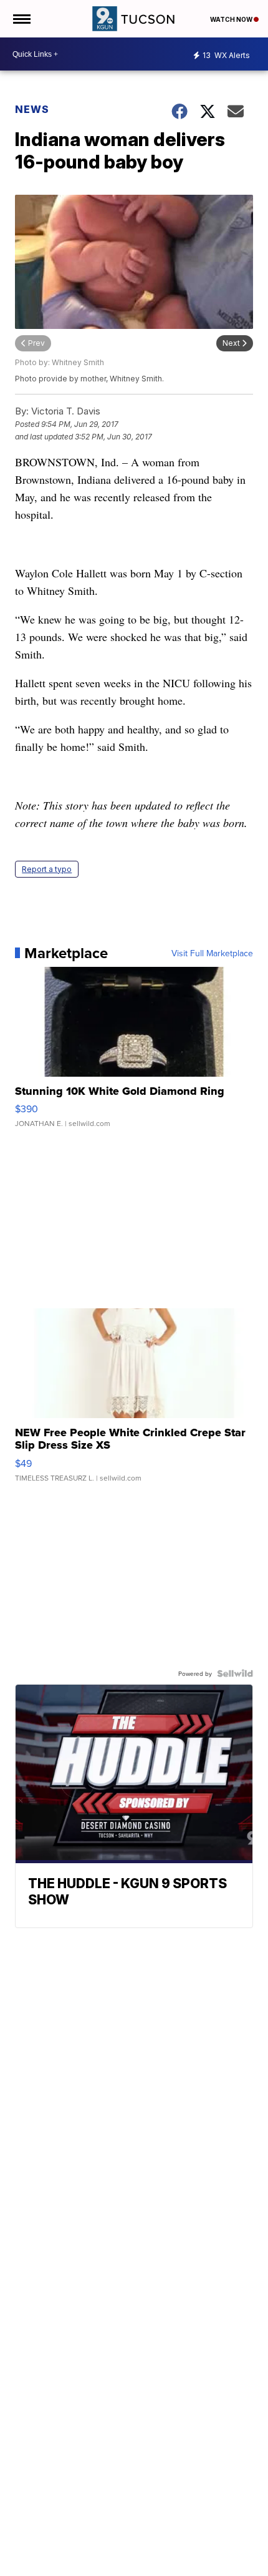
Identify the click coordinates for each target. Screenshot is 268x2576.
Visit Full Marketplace (212, 953)
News (32, 109)
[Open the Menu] (21, 19)
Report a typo (47, 869)
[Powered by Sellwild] (235, 1673)
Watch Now (232, 19)
